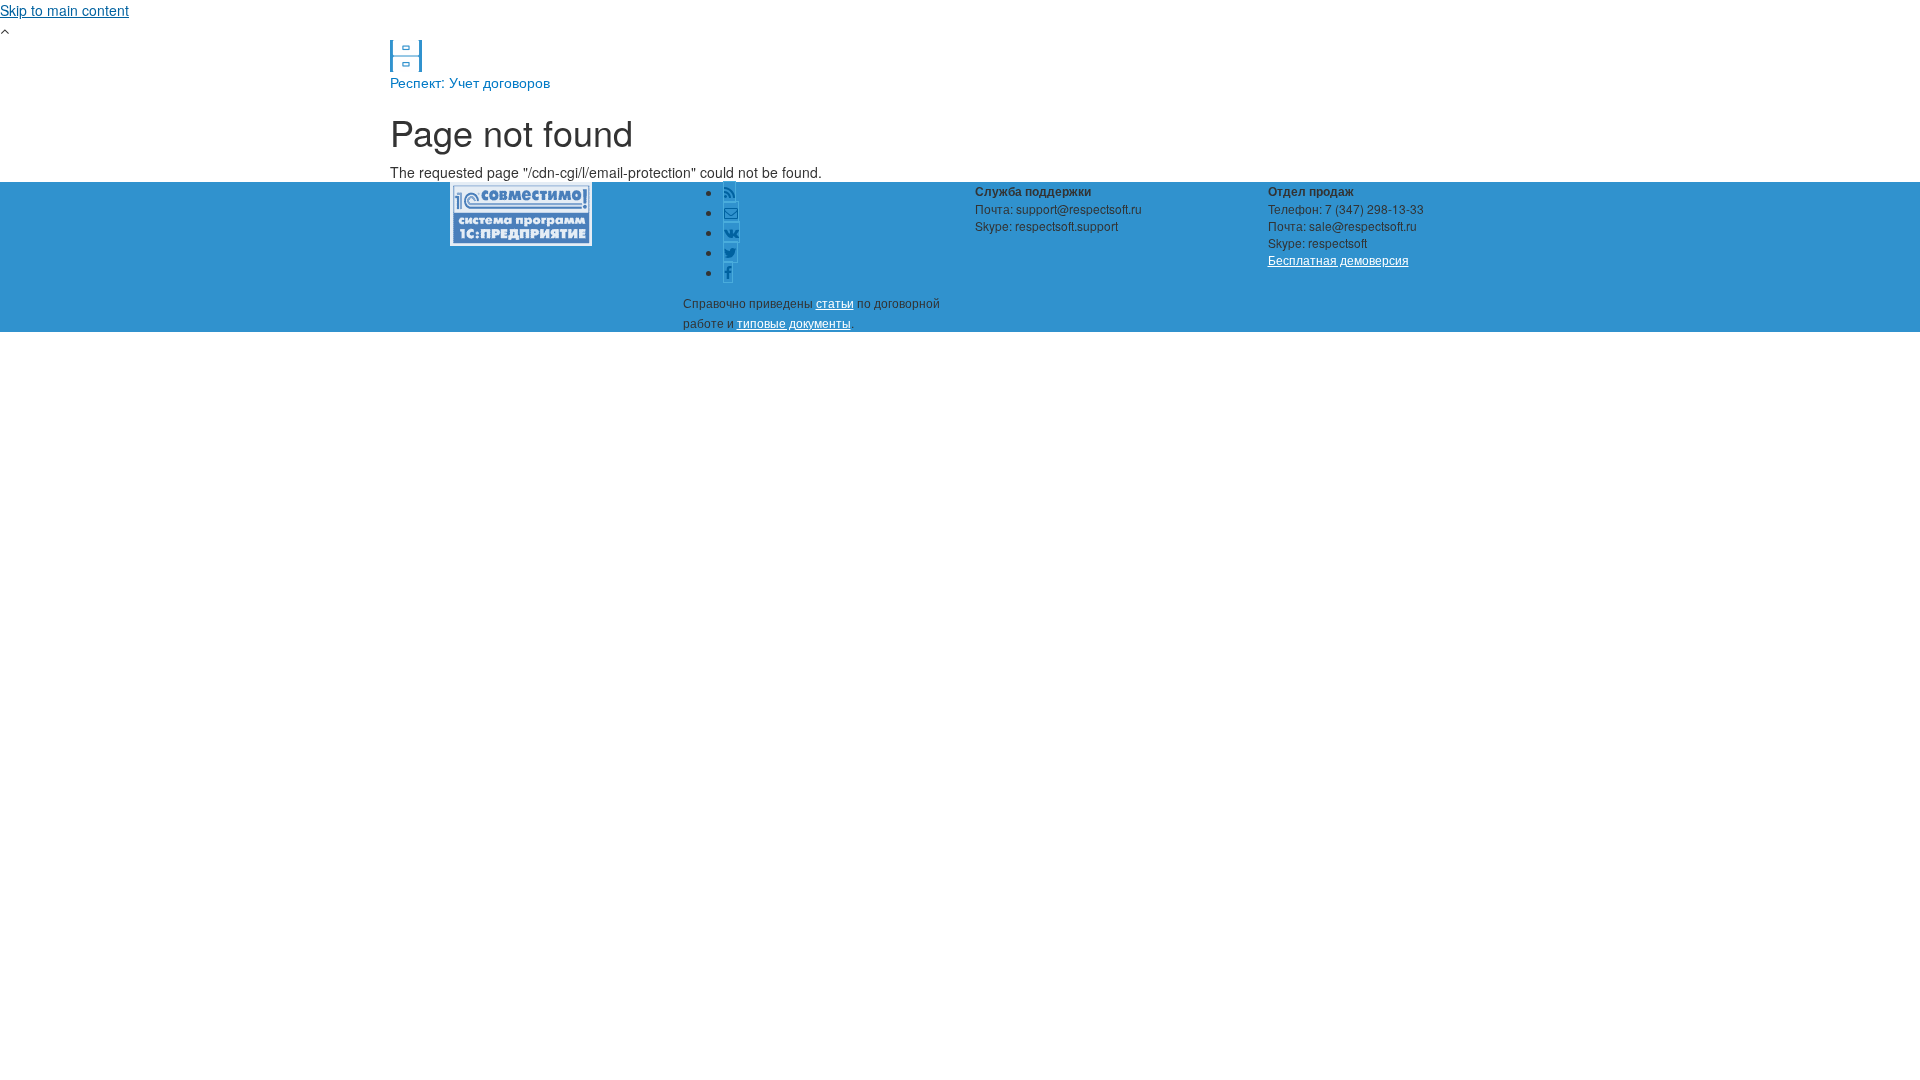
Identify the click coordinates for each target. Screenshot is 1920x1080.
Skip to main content (64, 10)
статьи (835, 302)
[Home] (406, 54)
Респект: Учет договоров (470, 82)
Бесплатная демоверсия (1338, 259)
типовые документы (794, 322)
